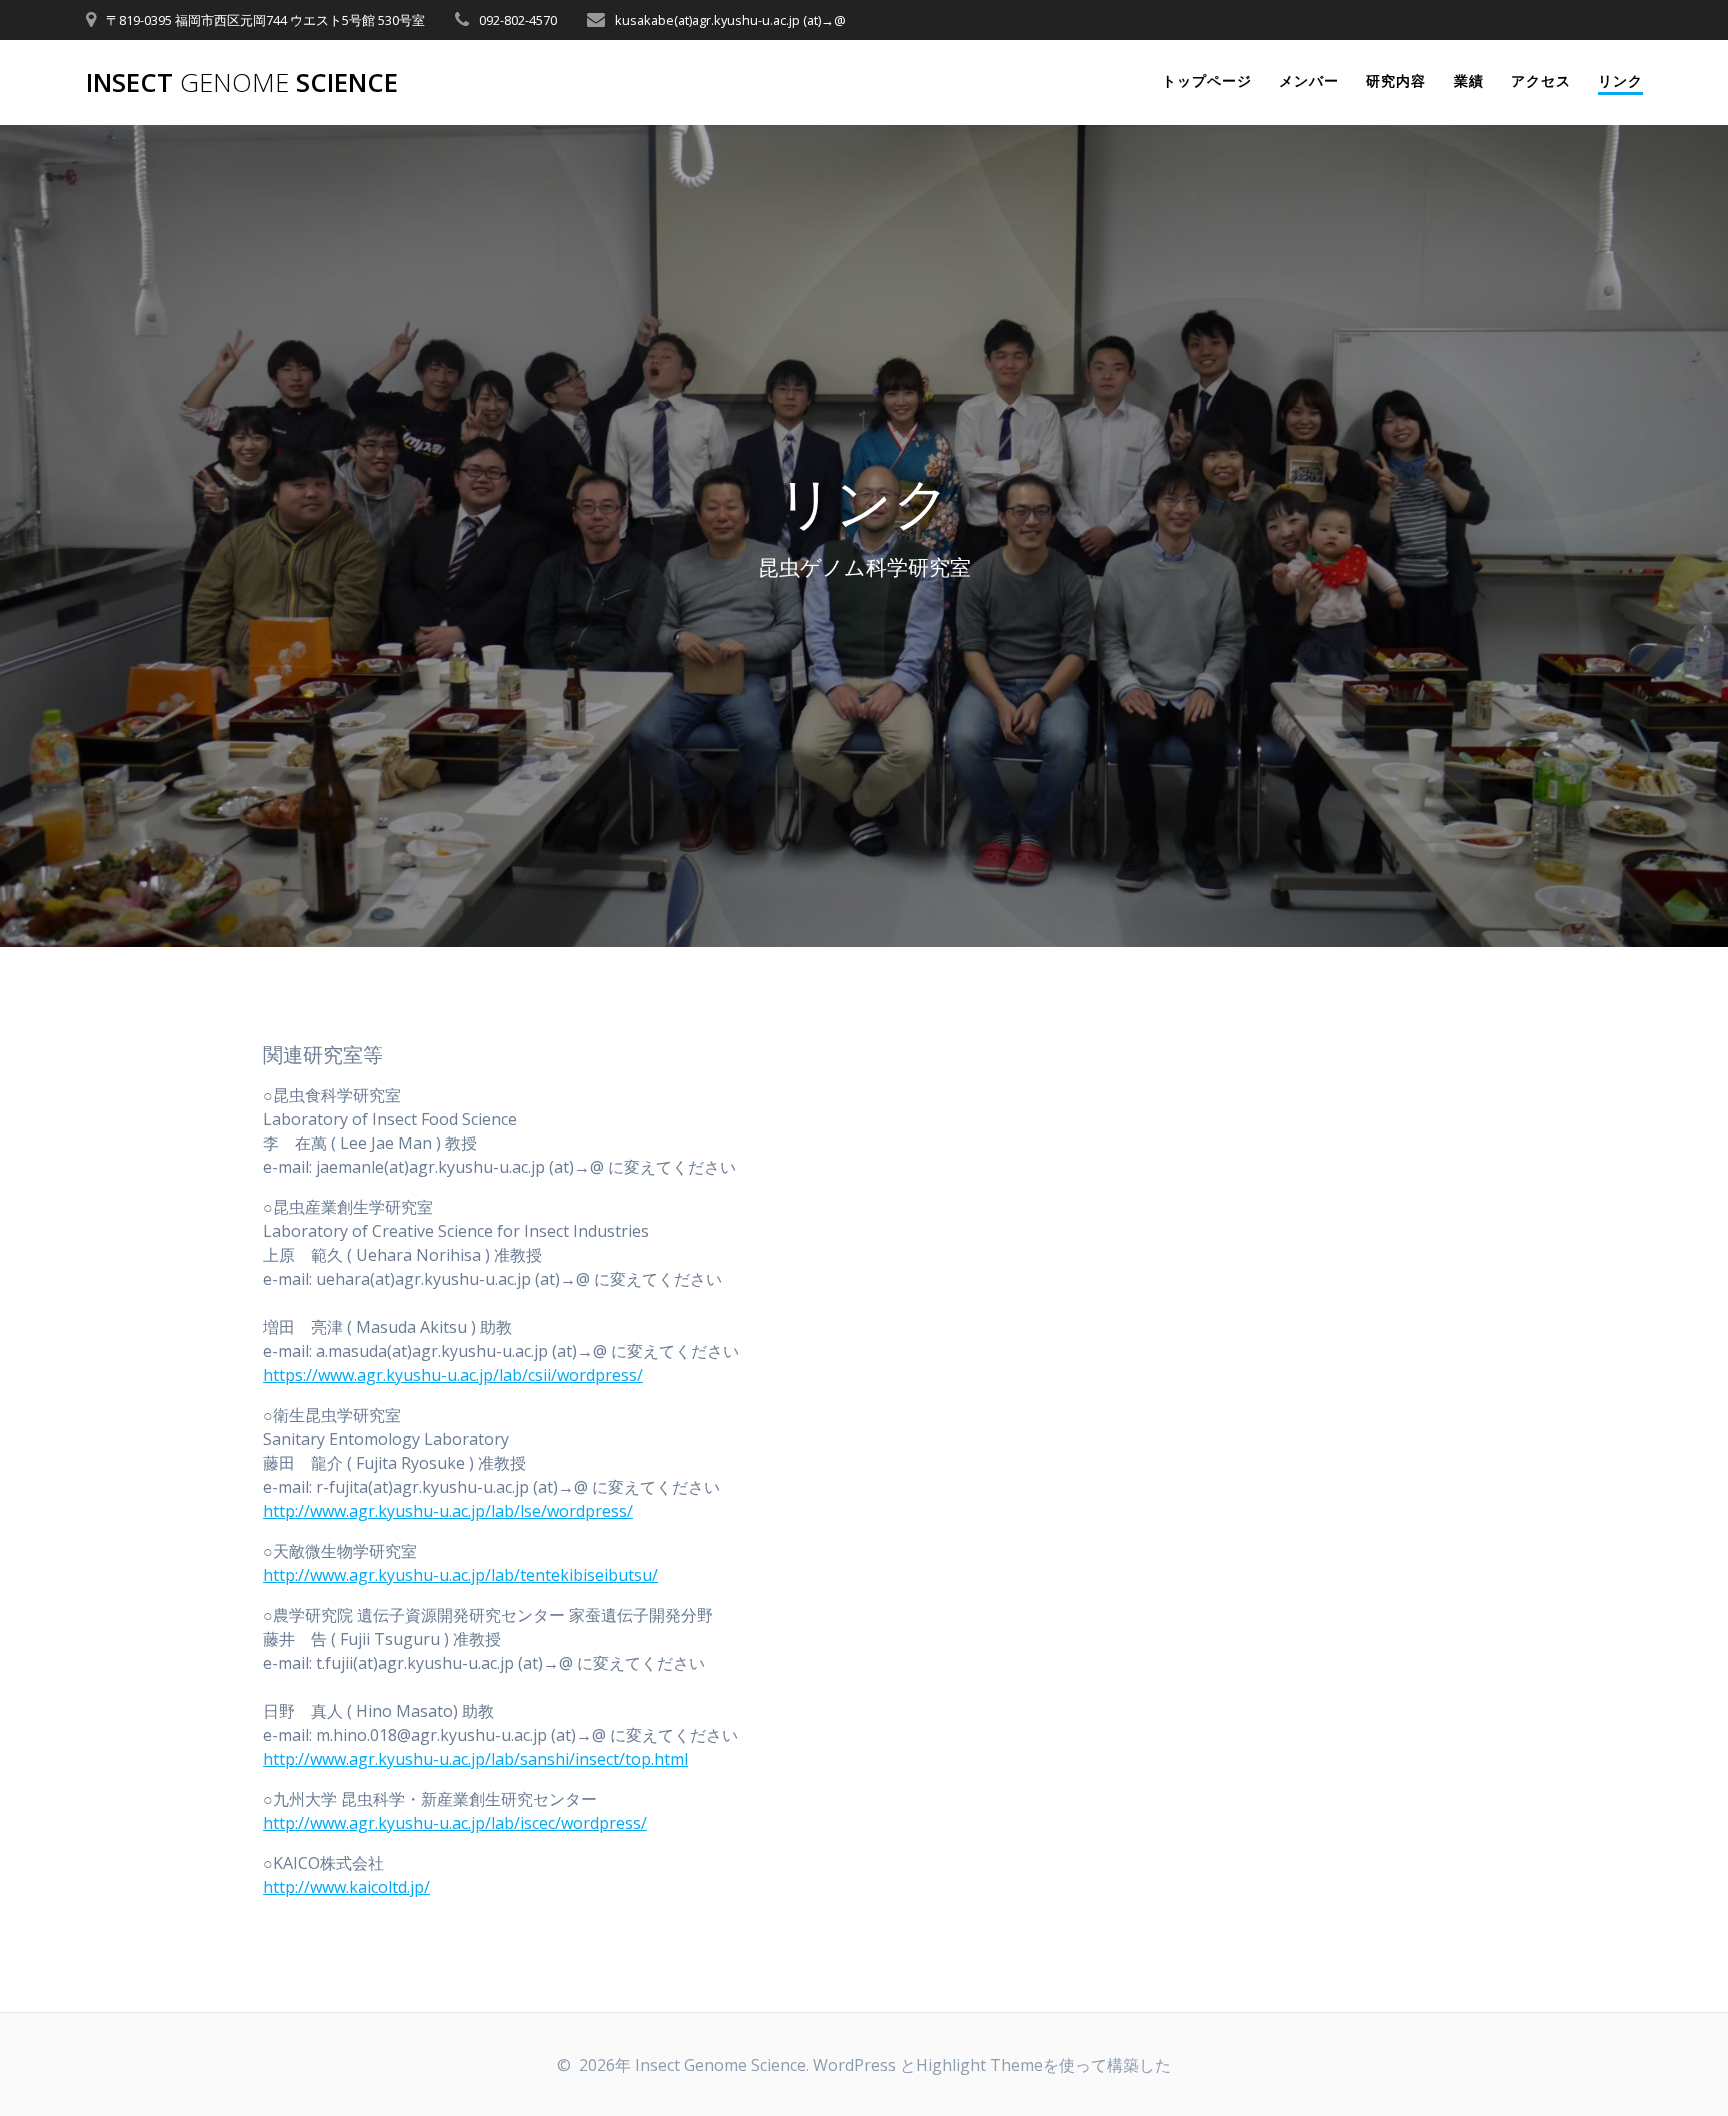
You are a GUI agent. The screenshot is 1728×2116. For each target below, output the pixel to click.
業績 (1469, 80)
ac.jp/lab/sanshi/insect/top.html (570, 1759)
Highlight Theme (979, 2065)
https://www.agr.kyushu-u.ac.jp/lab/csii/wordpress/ (453, 1375)
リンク (1620, 80)
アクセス (1541, 80)
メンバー (1309, 80)
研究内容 (1396, 80)
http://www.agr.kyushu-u (356, 1759)
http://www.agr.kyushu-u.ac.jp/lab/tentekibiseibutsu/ (460, 1575)
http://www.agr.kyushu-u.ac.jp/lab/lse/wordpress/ (448, 1511)
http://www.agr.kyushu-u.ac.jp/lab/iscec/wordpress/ (455, 1823)
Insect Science (242, 83)
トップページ (1207, 80)
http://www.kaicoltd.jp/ (346, 1887)
